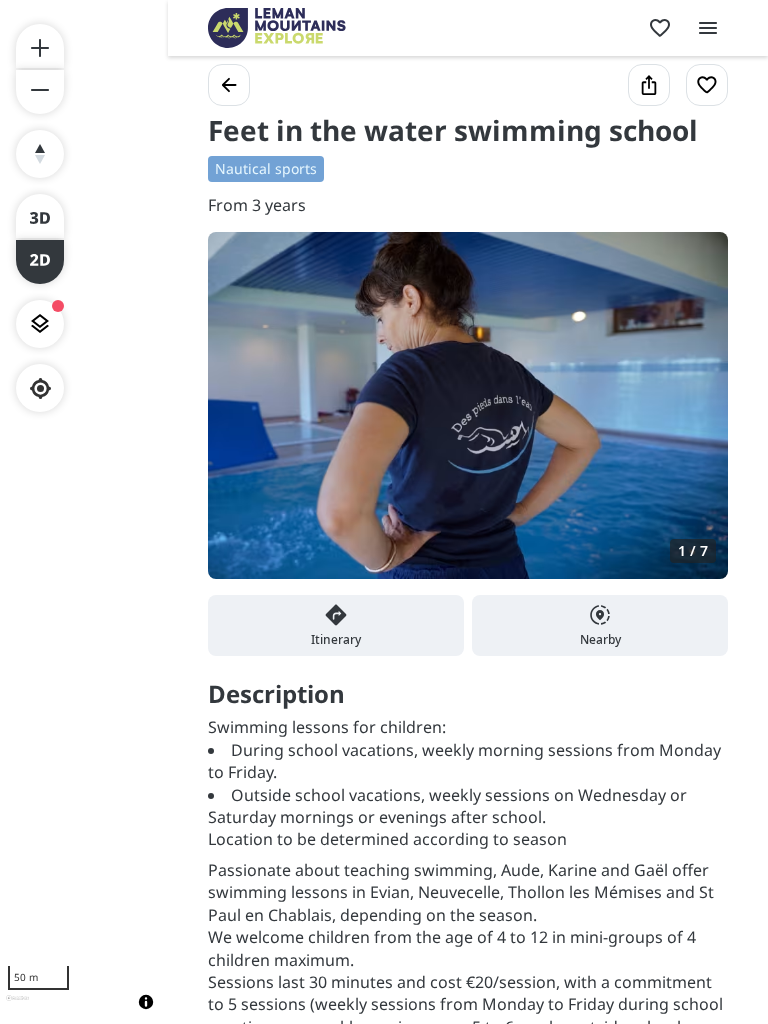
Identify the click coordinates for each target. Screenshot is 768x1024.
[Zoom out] (40, 92)
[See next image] (692, 417)
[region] (84, 512)
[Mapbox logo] (17, 1006)
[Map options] (40, 324)
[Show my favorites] (660, 28)
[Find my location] (40, 388)
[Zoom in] (40, 46)
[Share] (649, 85)
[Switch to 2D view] (40, 262)
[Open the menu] (708, 28)
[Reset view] (40, 154)
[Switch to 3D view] (40, 216)
